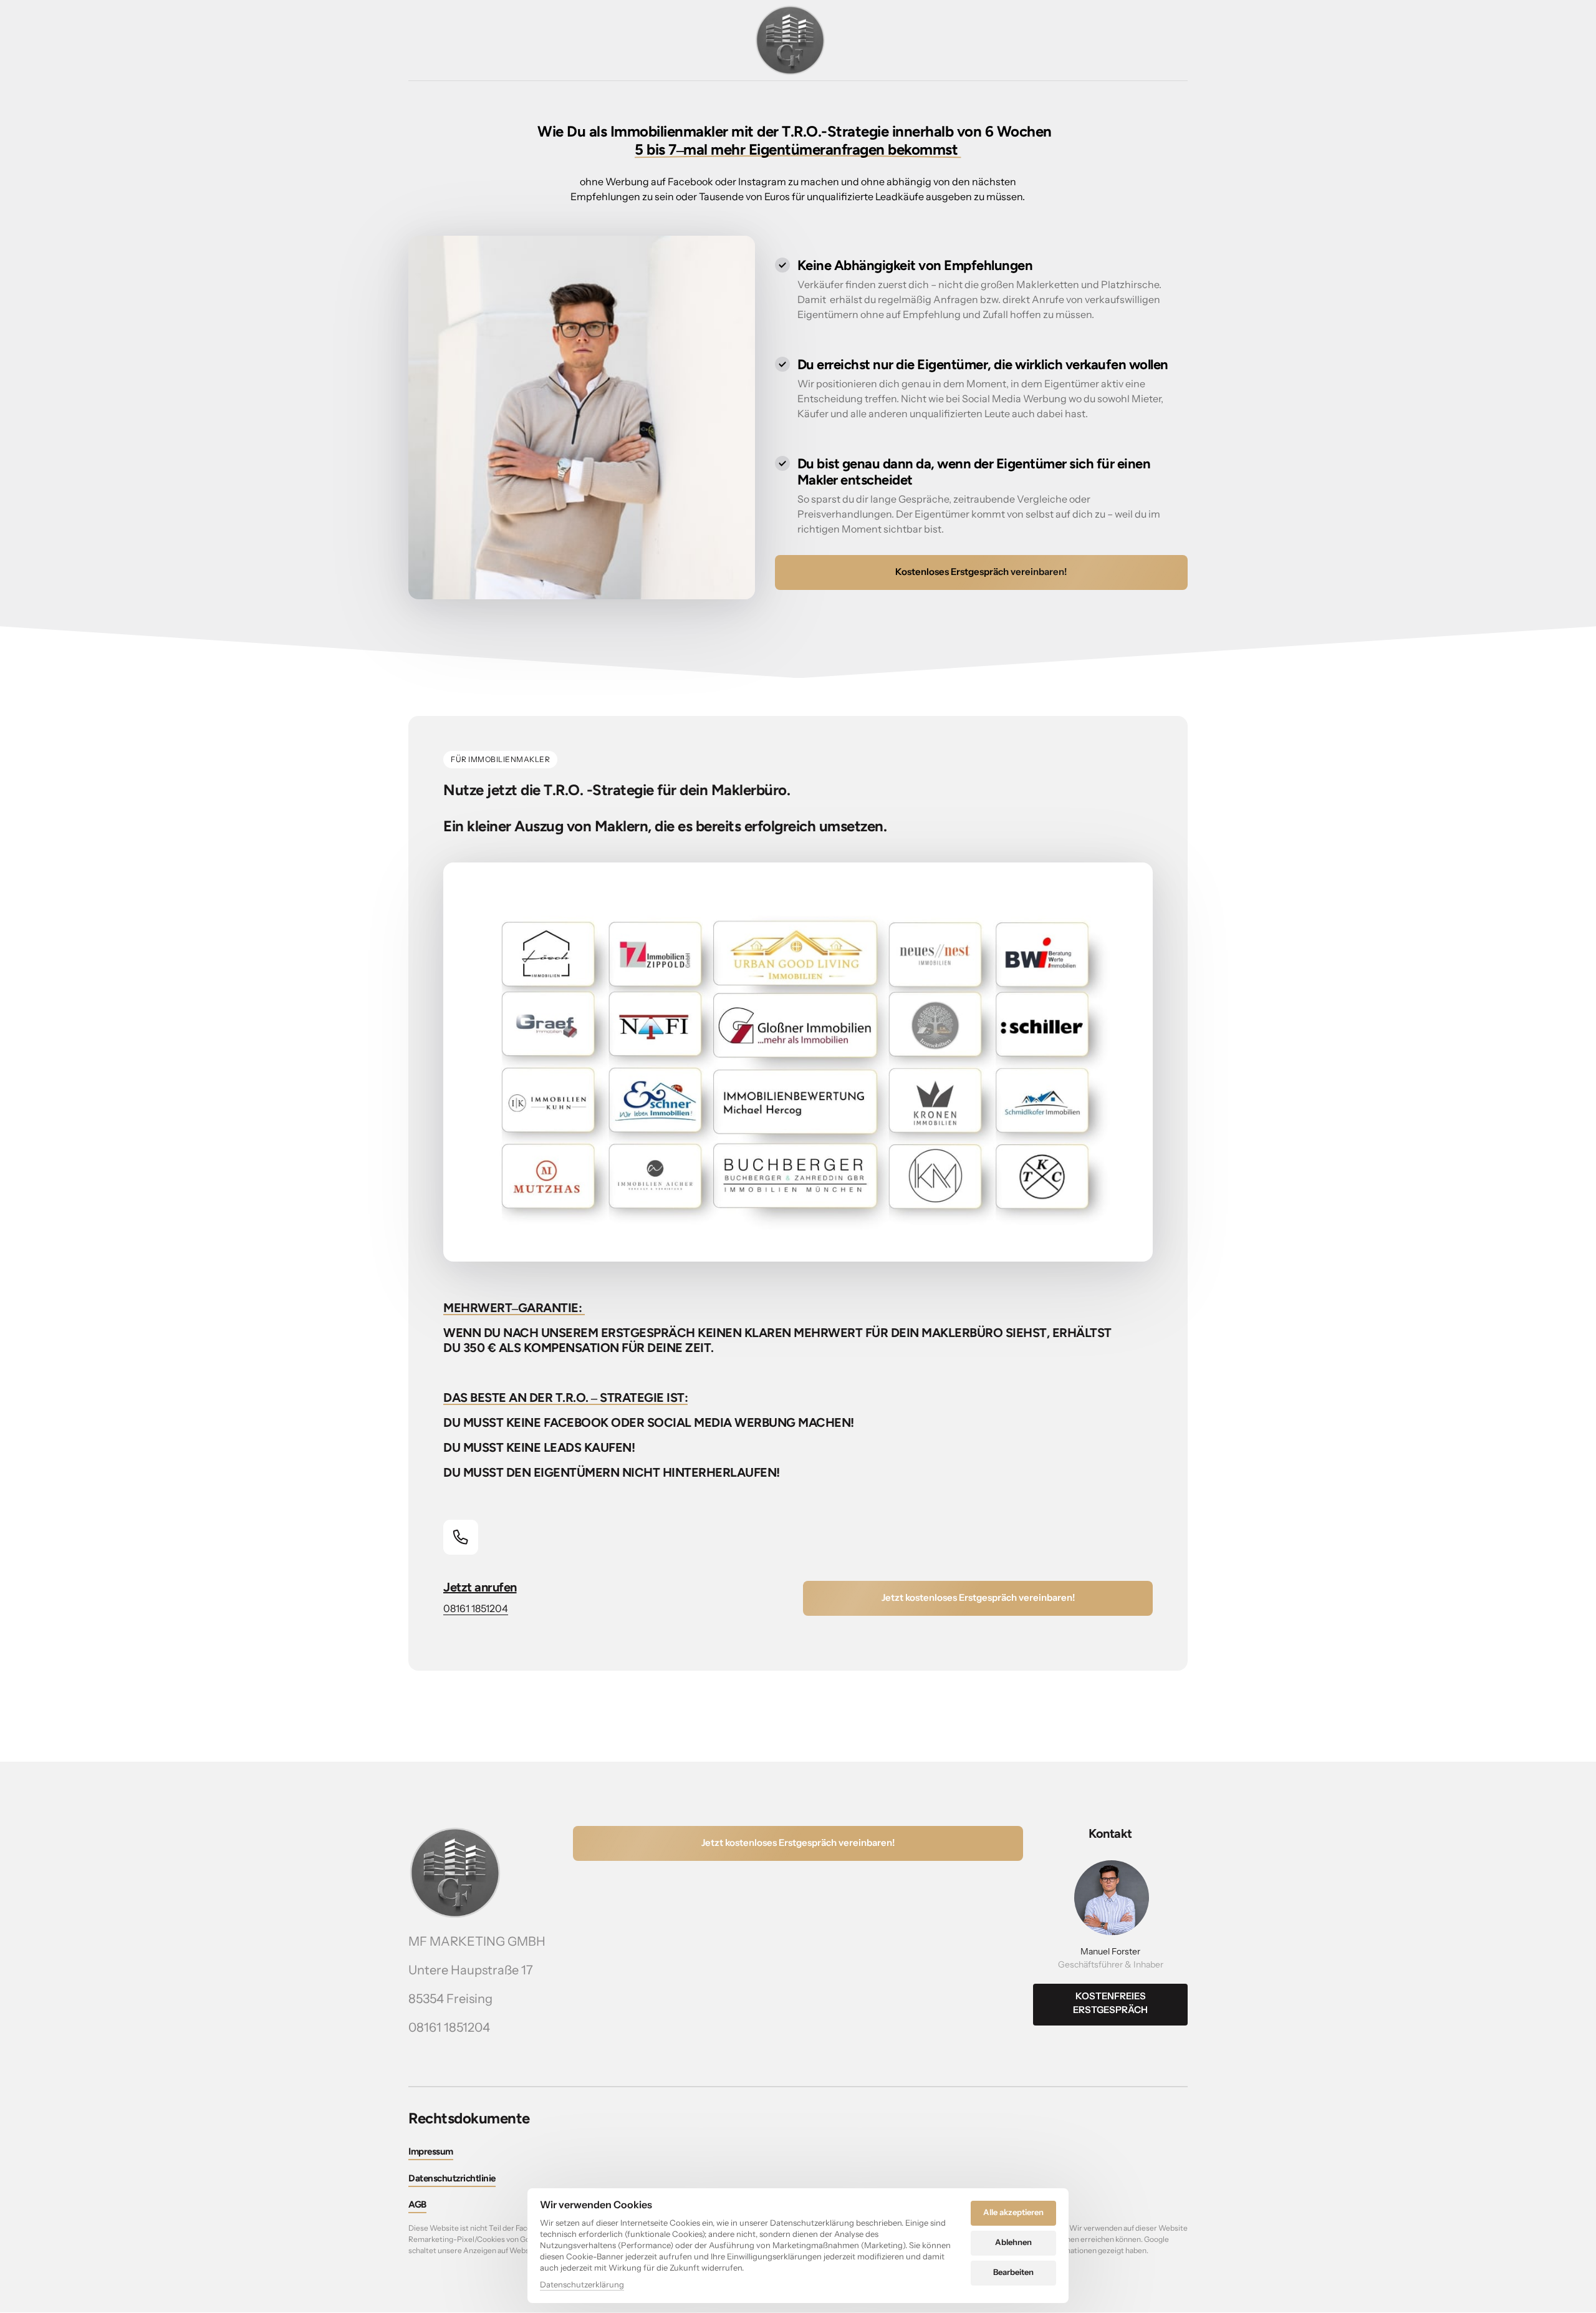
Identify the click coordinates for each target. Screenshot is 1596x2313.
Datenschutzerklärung (582, 2285)
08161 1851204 (476, 1608)
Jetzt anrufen (480, 1587)
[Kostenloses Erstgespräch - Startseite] (790, 40)
